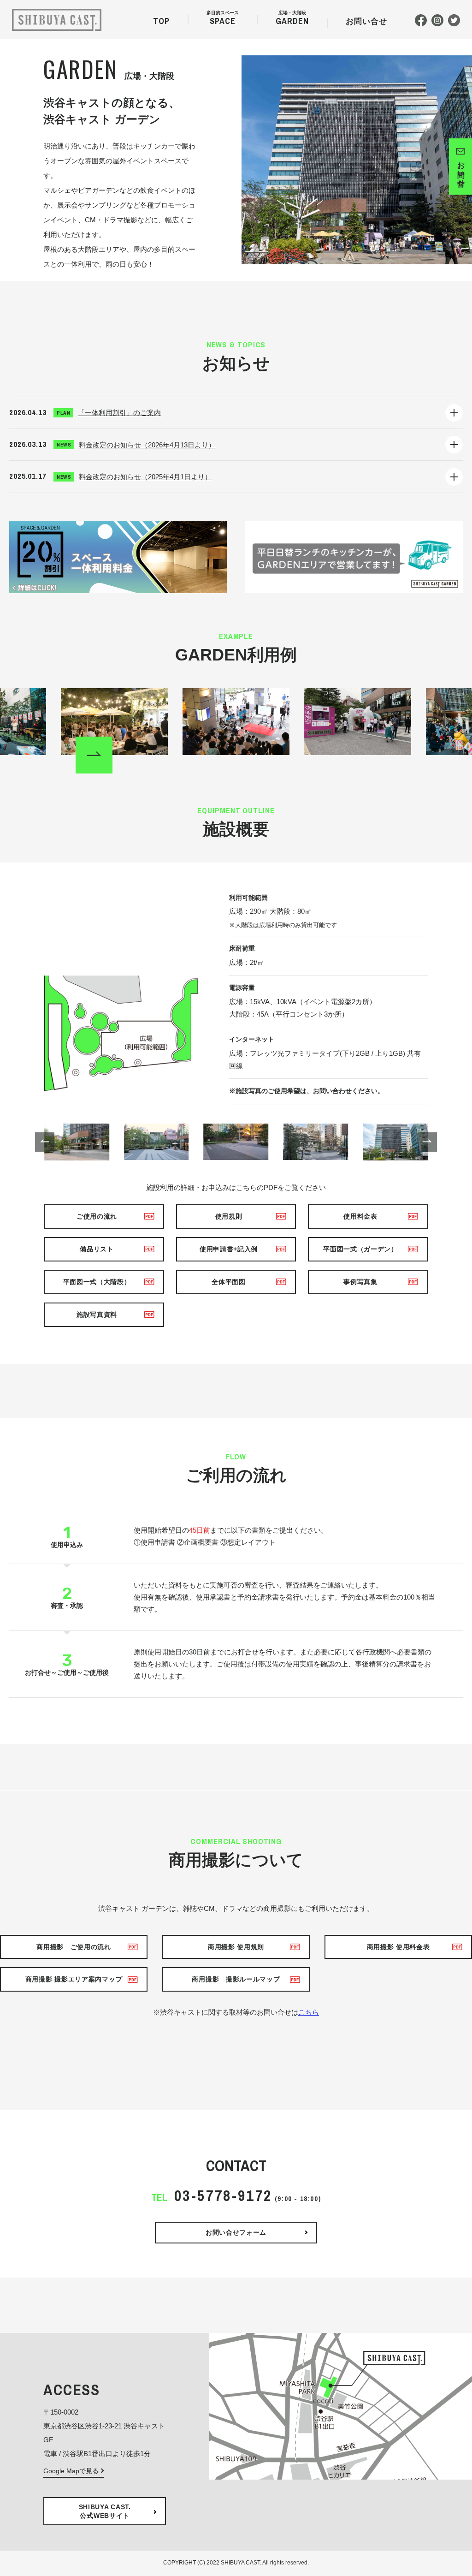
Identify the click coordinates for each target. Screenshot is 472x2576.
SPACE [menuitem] (223, 20)
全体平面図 (229, 1282)
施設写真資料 (97, 1315)
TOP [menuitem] (161, 21)
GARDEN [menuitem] (292, 20)
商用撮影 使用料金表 (398, 1947)
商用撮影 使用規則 (236, 1947)
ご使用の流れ (97, 1216)
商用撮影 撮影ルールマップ (236, 1979)
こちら (309, 2012)
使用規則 (229, 1216)
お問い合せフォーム (236, 2232)
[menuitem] (366, 23)
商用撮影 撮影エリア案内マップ (74, 1979)
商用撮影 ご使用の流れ (74, 1947)
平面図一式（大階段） (97, 1282)
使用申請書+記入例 (229, 1249)
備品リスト (97, 1249)
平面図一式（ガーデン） (360, 1249)
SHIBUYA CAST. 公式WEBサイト (105, 2511)
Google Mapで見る (71, 2471)
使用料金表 (360, 1216)
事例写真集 (360, 1282)
